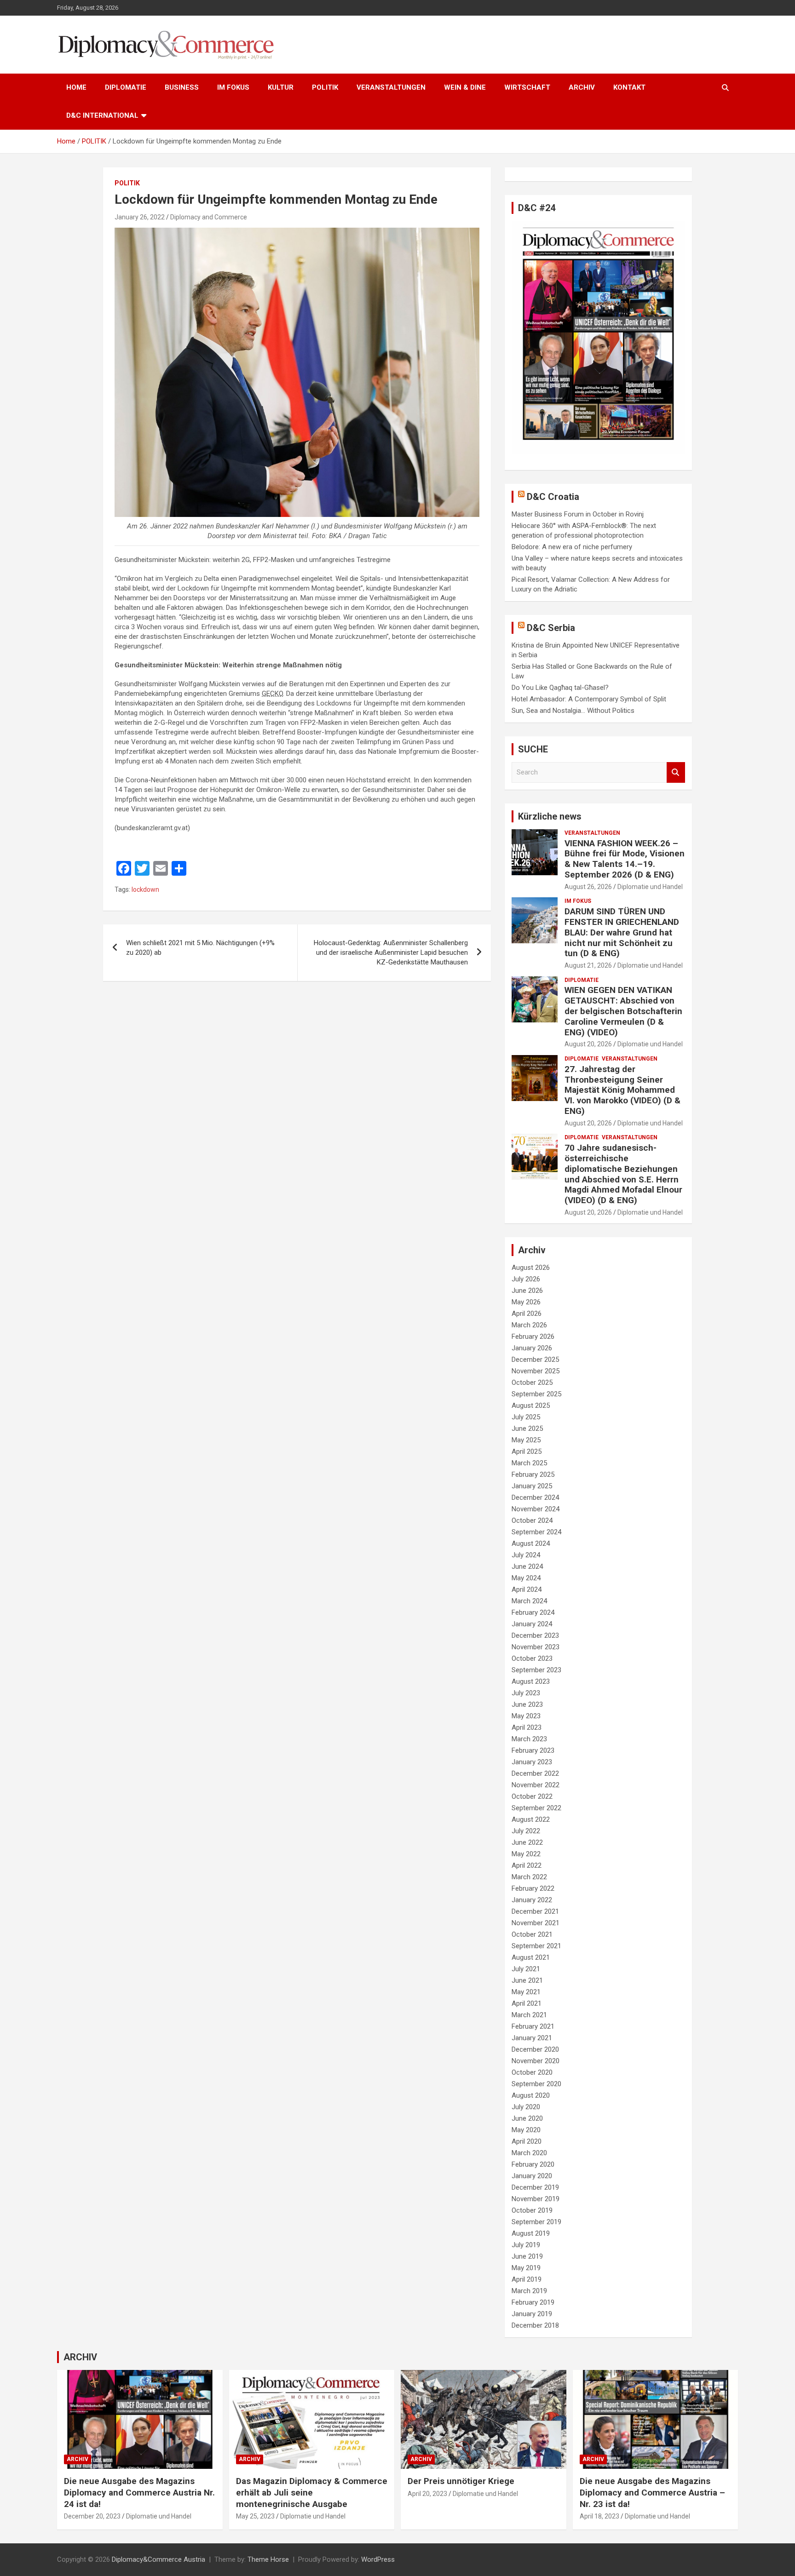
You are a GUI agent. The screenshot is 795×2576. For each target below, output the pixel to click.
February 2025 (533, 1474)
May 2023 (526, 1716)
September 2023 (536, 1670)
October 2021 (532, 1934)
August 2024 (531, 1543)
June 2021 (527, 1980)
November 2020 (536, 2061)
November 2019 (536, 2199)
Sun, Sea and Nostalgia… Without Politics (573, 711)
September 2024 (536, 1532)
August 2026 (531, 1268)
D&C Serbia (551, 628)
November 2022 (536, 1785)
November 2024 (536, 1509)
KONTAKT (629, 87)
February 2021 (533, 2026)
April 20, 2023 (427, 2494)
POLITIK (325, 87)
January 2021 (532, 2038)
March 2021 (529, 2015)
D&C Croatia (553, 497)
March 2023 (529, 1739)
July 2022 (526, 1831)
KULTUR (281, 87)
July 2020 (526, 2107)
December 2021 (535, 1911)
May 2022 (526, 1854)
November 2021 (536, 1923)
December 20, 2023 (92, 2516)
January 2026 (532, 1348)
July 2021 (526, 1969)
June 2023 (527, 1704)
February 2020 (533, 2164)
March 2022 (529, 1877)
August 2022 (531, 1819)
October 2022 (532, 1796)
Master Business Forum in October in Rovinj (578, 514)
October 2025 (532, 1383)
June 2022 (527, 1842)
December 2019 (535, 2187)
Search (676, 772)
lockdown (145, 889)
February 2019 (533, 2302)
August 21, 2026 (588, 965)
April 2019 (527, 2279)
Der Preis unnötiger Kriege (461, 2481)
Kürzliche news (550, 816)
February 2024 (533, 1612)
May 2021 (526, 1992)
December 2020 (535, 2049)
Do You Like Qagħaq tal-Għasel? (560, 688)
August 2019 (531, 2233)
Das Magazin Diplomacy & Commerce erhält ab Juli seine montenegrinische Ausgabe (312, 2492)
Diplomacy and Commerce (209, 217)
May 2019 (526, 2268)
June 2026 (527, 1291)
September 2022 (536, 1808)
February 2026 (533, 1337)
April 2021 (527, 2003)
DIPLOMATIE (126, 87)
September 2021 (536, 1946)
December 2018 (535, 2325)
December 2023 (535, 1635)
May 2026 (526, 1302)
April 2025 (527, 1452)
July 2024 (526, 1555)
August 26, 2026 (588, 887)
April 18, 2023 (599, 2516)
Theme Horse (268, 2559)
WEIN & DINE (465, 87)
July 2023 (526, 1693)
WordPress (378, 2559)
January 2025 (532, 1486)
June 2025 (527, 1429)
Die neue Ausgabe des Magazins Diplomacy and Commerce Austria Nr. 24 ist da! (139, 2492)
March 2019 (529, 2291)
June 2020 (527, 2118)
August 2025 (531, 1406)
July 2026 (526, 1279)
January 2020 (532, 2176)
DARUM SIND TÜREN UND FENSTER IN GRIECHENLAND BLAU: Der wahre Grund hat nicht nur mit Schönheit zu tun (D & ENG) (622, 932)
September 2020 (536, 2084)
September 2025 (536, 1394)
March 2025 (529, 1463)
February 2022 (533, 1888)
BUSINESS (182, 87)
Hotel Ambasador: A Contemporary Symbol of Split (589, 699)
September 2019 (536, 2222)
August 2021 (531, 1957)
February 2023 (533, 1750)
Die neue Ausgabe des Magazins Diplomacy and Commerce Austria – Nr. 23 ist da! (652, 2492)
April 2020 (527, 2141)
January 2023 (532, 1762)
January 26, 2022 (140, 217)
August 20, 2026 (588, 1044)
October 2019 (532, 2210)
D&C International (102, 115)
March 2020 (529, 2153)
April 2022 (527, 1865)
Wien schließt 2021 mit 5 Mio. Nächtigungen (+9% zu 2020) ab (200, 948)
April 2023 (527, 1727)
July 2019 (526, 2245)
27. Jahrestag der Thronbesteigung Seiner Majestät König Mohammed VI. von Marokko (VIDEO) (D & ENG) (622, 1090)
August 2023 (531, 1681)
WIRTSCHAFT (527, 87)
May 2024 (526, 1578)
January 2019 (532, 2314)
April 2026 (527, 1314)
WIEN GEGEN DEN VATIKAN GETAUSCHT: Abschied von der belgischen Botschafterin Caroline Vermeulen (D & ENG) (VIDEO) (623, 1011)
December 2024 (535, 1497)
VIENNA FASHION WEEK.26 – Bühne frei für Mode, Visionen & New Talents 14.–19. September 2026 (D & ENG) (625, 859)
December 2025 (535, 1360)
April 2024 (527, 1589)
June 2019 (527, 2256)
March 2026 (529, 1325)
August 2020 (531, 2095)
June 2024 (527, 1566)
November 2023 (536, 1647)
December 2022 (535, 1773)
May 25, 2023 (255, 2516)
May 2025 (526, 1440)
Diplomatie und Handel (650, 887)
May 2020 (526, 2130)
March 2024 (529, 1601)
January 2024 (532, 1624)
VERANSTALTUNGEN (391, 87)
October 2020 (532, 2072)
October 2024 (532, 1520)
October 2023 (532, 1658)
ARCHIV (582, 87)
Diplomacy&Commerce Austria (158, 2559)
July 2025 (526, 1417)
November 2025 (536, 1371)
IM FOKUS (233, 87)
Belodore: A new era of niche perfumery (572, 547)
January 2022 (532, 1900)
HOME (76, 87)
